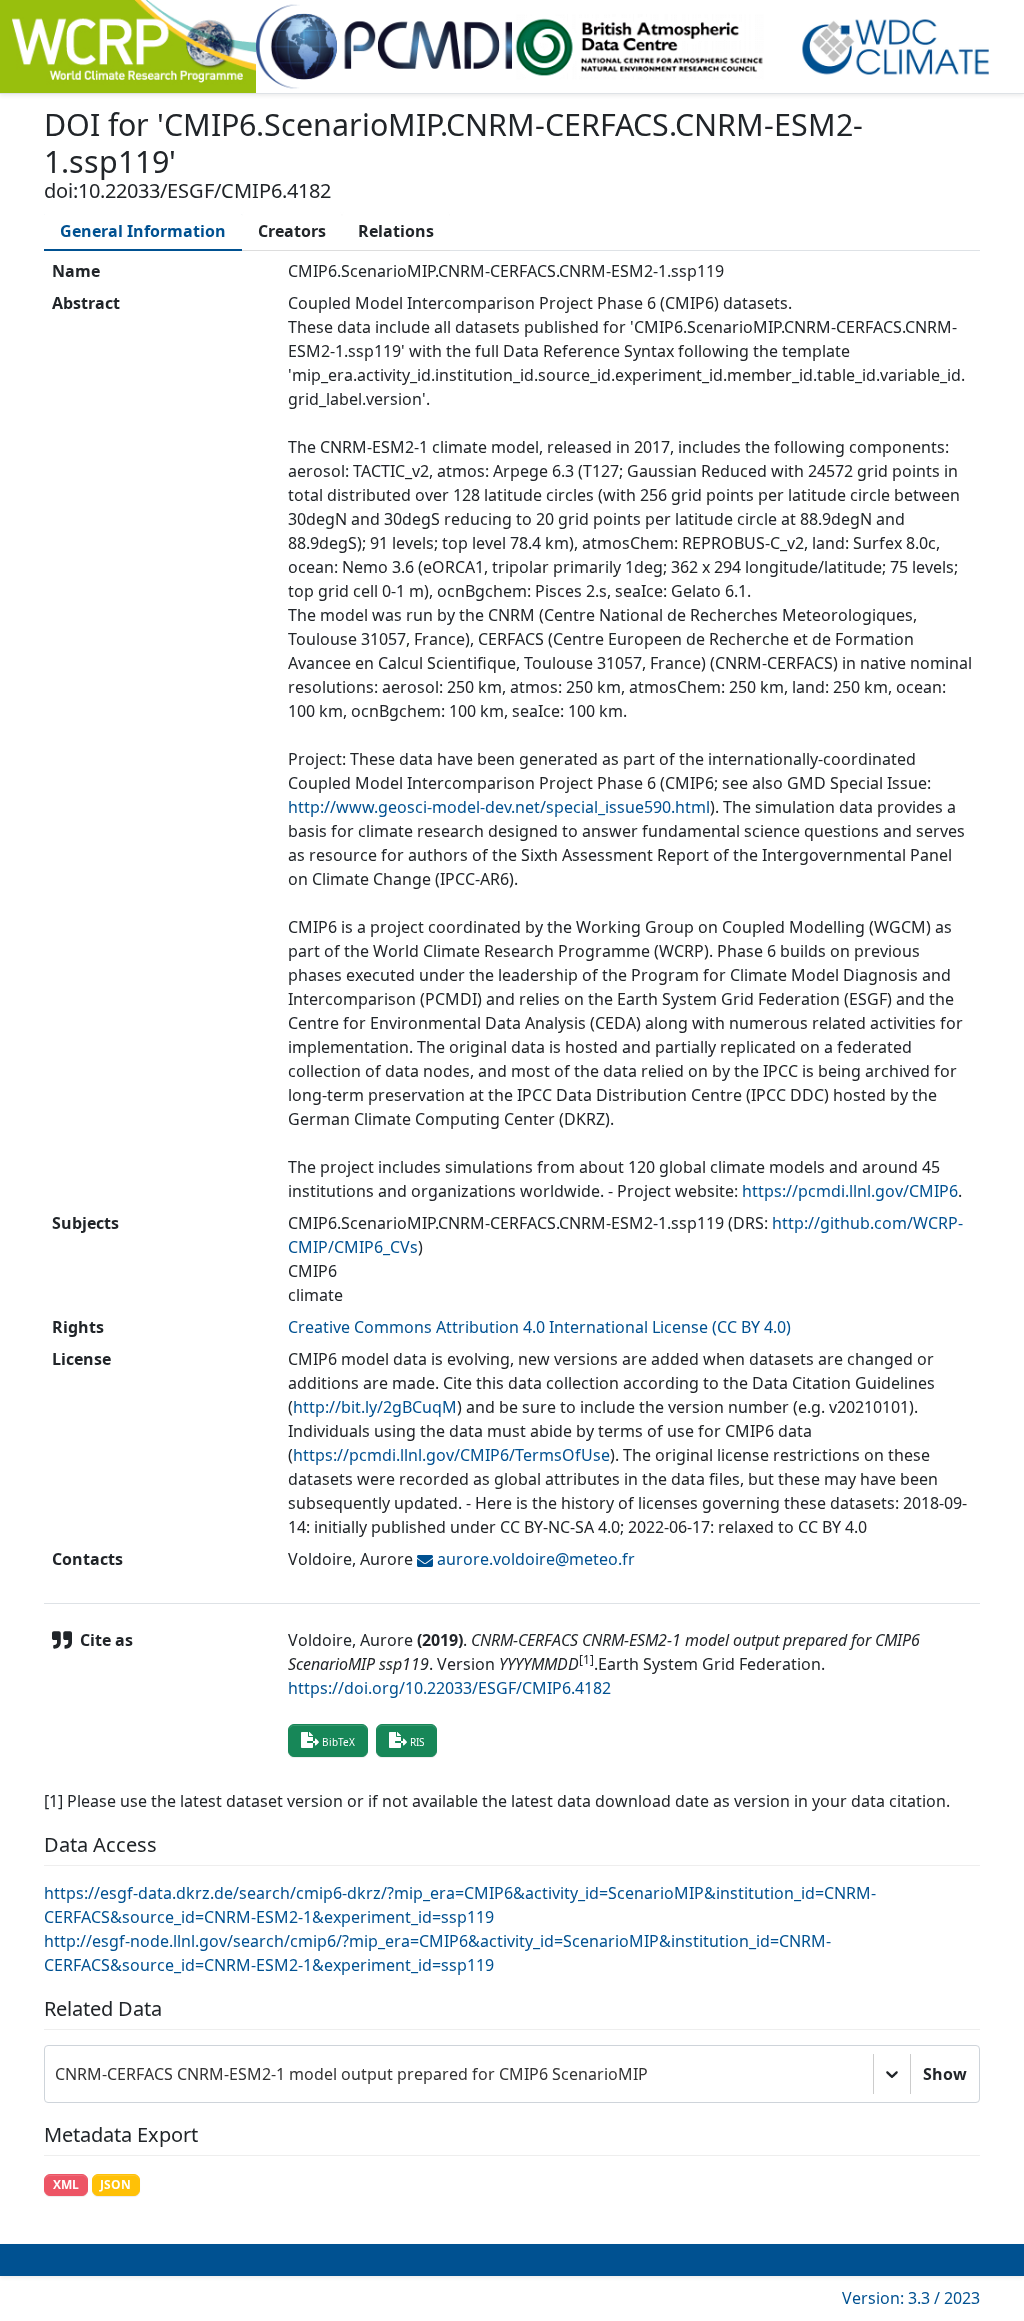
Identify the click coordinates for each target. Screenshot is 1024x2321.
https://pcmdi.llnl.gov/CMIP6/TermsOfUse (451, 1455)
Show (945, 2074)
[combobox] (57, 2074)
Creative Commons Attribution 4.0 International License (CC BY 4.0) (539, 1327)
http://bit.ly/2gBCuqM (375, 1407)
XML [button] (66, 2184)
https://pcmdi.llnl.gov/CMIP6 (850, 1191)
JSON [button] (115, 2184)
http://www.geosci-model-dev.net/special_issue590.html (499, 807)
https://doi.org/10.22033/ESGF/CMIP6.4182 (449, 1688)
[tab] (143, 231)
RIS (417, 1742)
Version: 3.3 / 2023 (911, 2298)
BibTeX (338, 1742)
